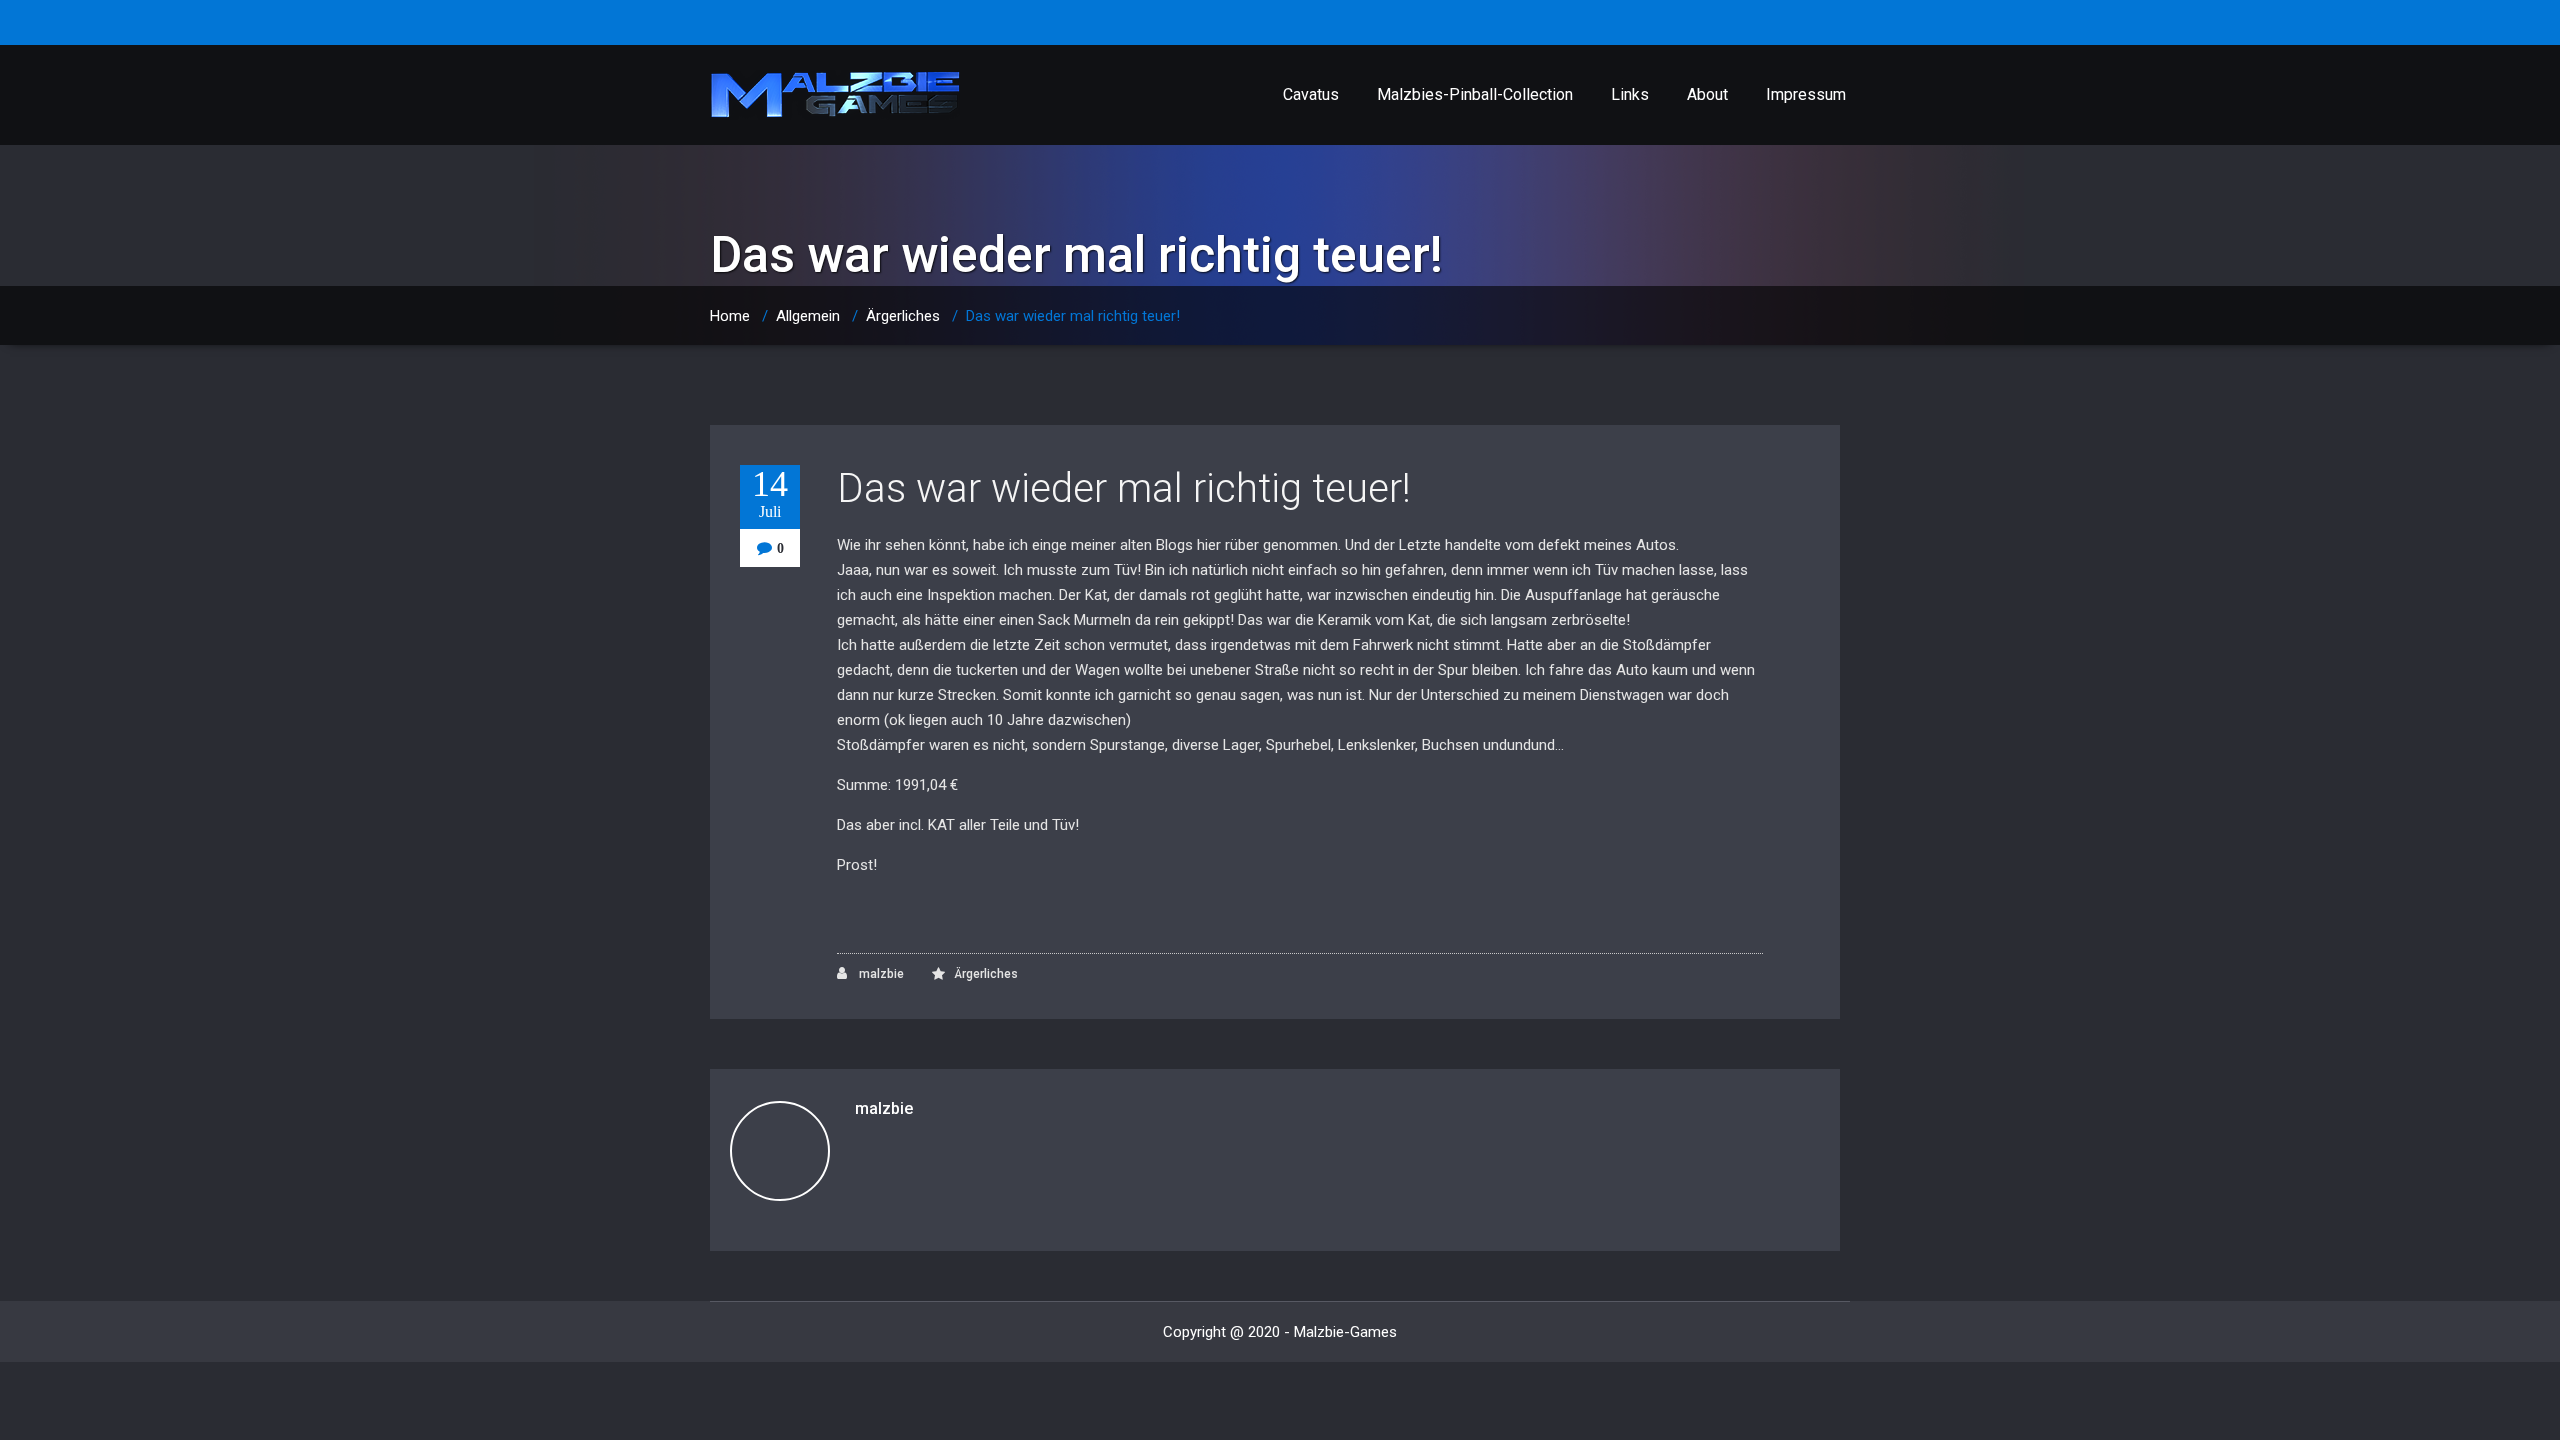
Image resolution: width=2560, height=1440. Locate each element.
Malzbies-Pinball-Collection (1475, 94)
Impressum (1806, 94)
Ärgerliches (903, 316)
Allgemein (808, 316)
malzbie (880, 974)
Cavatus (1311, 94)
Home (730, 316)
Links (1630, 94)
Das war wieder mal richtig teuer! (1124, 488)
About (1707, 94)
